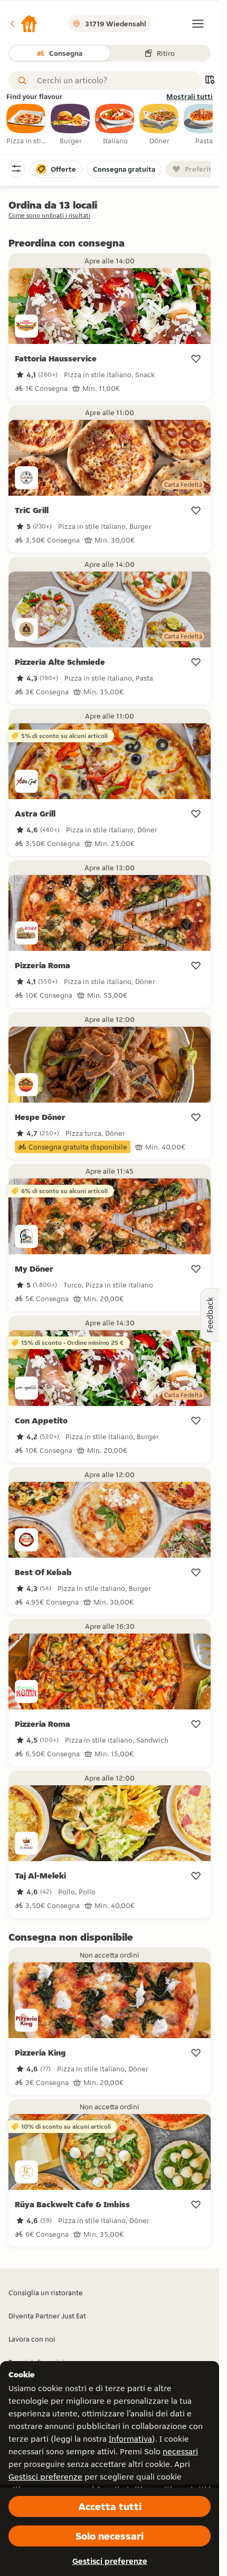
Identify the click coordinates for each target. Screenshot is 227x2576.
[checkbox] (26, 125)
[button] (23, 24)
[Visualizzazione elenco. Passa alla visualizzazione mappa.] (210, 81)
